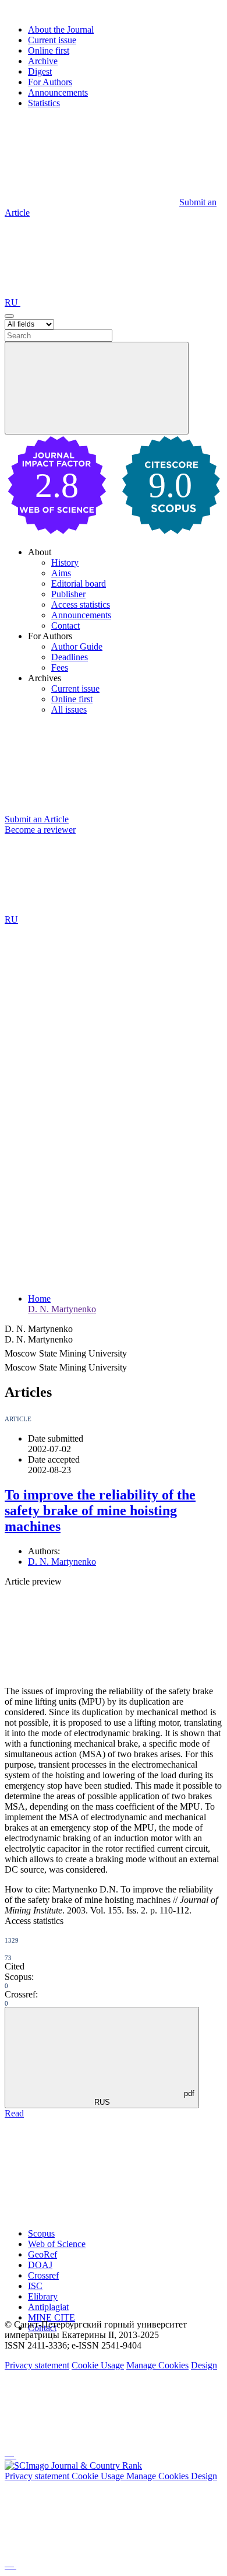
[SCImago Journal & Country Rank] (73, 2465)
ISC (35, 2286)
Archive (43, 61)
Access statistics (81, 604)
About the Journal (61, 29)
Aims (61, 573)
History (65, 562)
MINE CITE (52, 2317)
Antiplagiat (48, 2307)
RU (13, 302)
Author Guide (77, 646)
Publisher (68, 594)
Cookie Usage (98, 2365)
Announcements (58, 92)
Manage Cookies (157, 2365)
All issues (69, 709)
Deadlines (70, 657)
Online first (49, 50)
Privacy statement (37, 2365)
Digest (40, 71)
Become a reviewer (40, 830)
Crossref (43, 2275)
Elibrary (43, 2296)
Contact (65, 625)
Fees (60, 667)
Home (39, 1298)
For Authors (50, 82)
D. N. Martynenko (62, 1309)
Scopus (41, 2233)
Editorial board (79, 583)
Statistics (44, 103)
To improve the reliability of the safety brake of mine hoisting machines (100, 1510)
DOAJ (40, 2265)
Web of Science (57, 2244)
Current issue (52, 40)
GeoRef (42, 2254)
